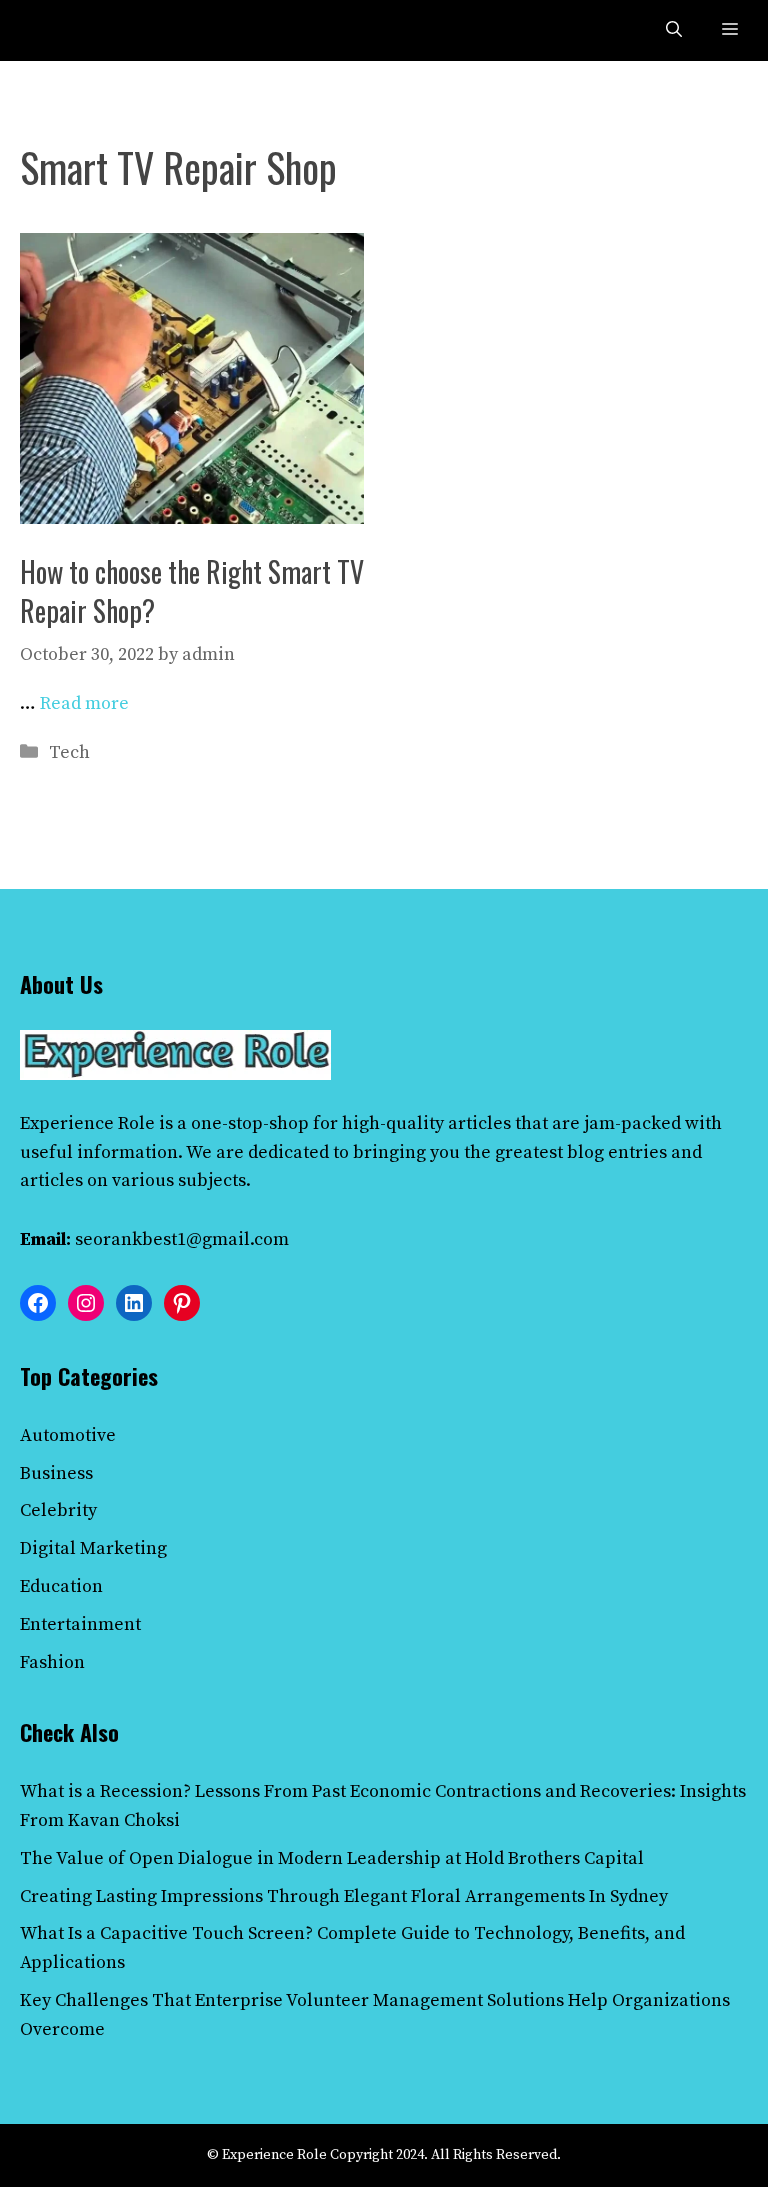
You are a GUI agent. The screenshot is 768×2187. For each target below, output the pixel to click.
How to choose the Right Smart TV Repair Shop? (192, 591)
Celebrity (58, 1510)
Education (61, 1586)
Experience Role (87, 1123)
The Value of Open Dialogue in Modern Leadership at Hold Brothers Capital (332, 1858)
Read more (84, 703)
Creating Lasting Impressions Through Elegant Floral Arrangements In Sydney (344, 1896)
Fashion (52, 1662)
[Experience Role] (62, 30)
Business (56, 1473)
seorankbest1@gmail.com (182, 1239)
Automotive (68, 1435)
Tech (69, 752)
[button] (674, 30)
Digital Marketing (93, 1548)
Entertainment (80, 1624)
